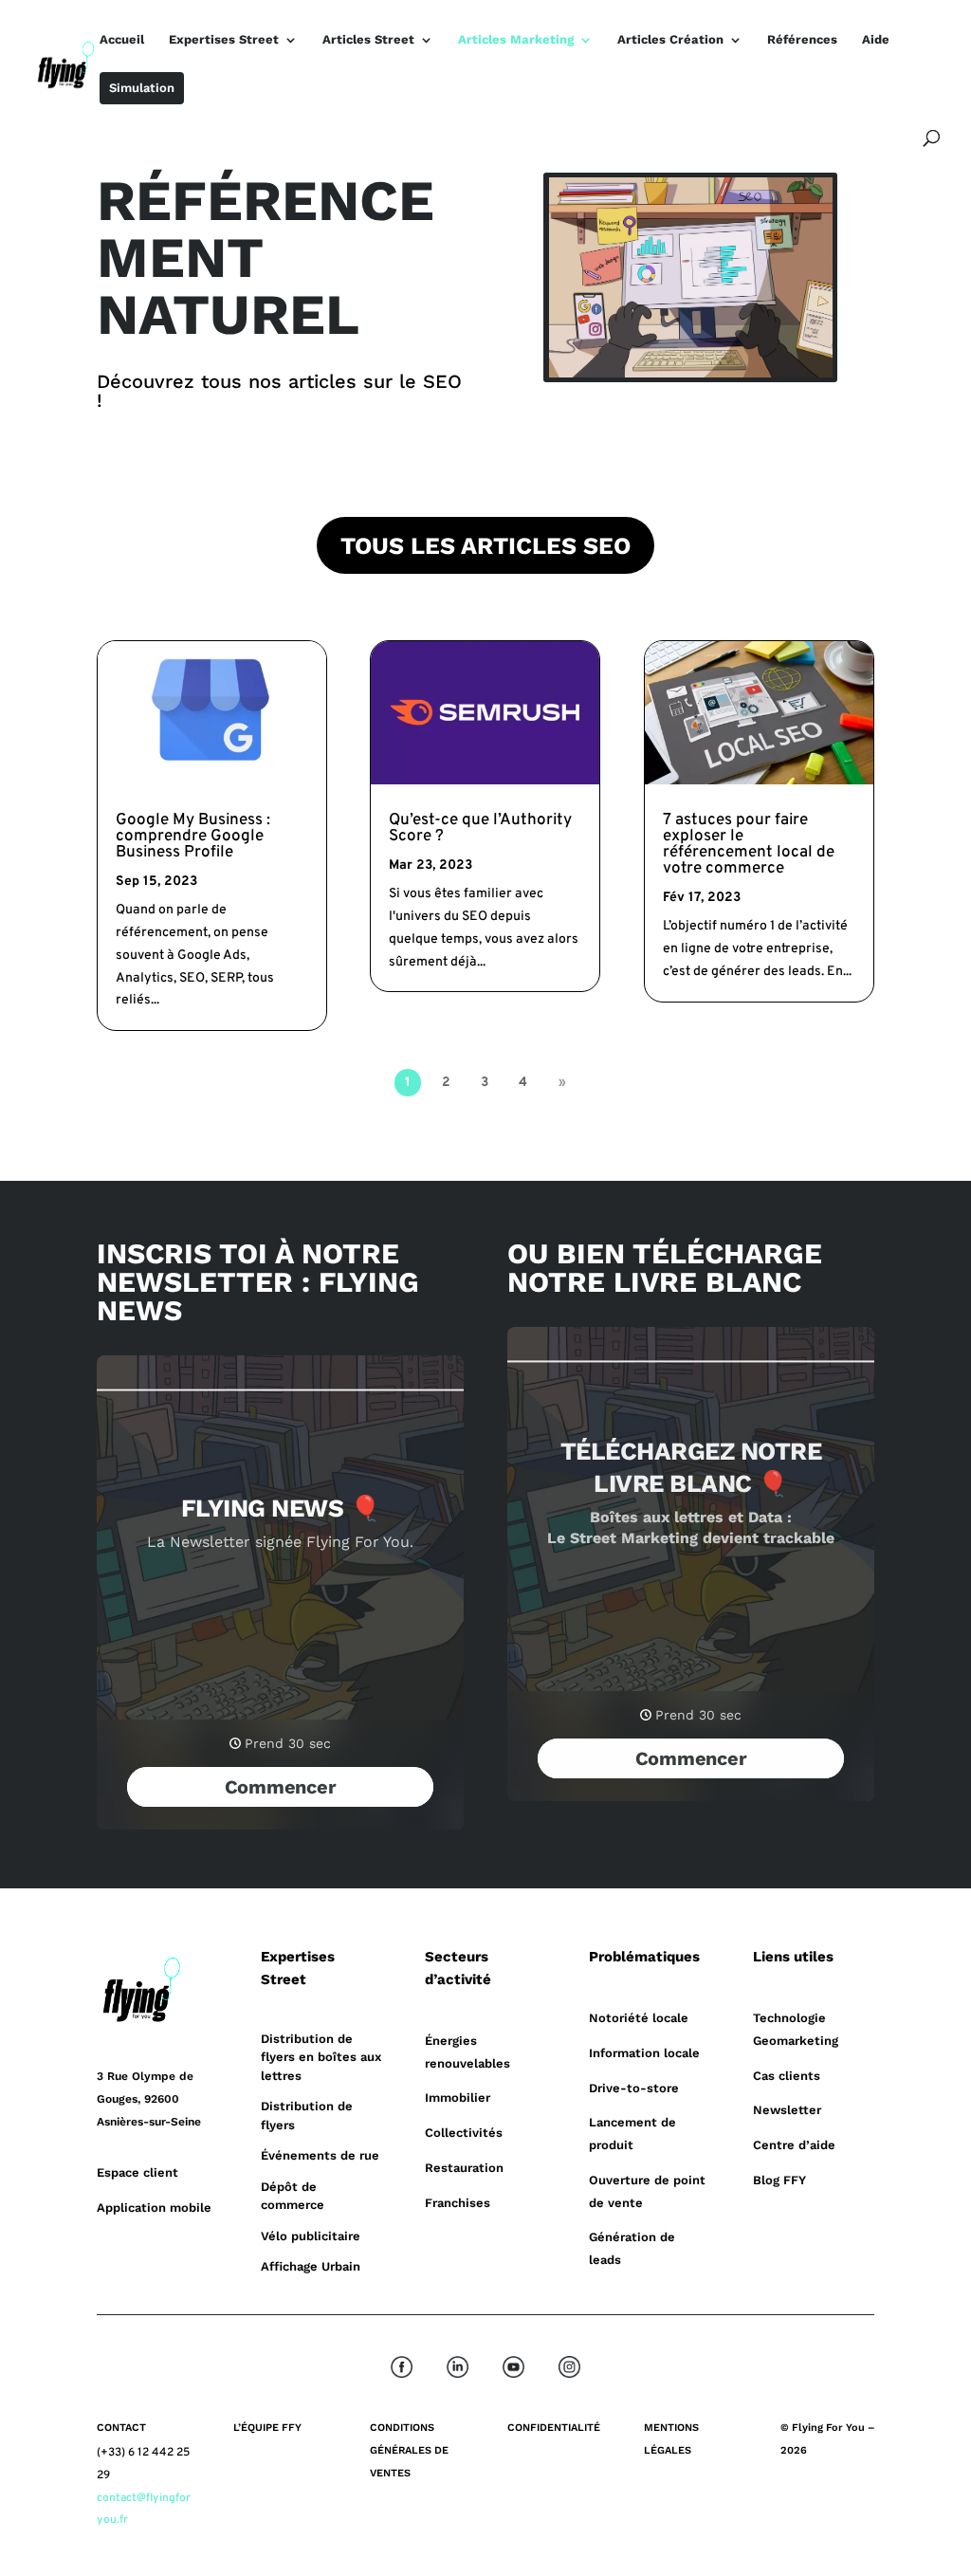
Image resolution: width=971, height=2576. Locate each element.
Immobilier (458, 2098)
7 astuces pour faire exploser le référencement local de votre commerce (749, 845)
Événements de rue (320, 2155)
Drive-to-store (634, 2088)
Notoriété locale (639, 2018)
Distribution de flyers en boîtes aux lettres (321, 2057)
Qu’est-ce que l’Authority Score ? (480, 828)
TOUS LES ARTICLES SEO (485, 546)
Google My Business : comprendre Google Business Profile (193, 837)
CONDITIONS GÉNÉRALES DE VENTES (409, 2450)
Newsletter (787, 2110)
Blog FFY (779, 2180)
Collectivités (464, 2133)
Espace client (137, 2172)
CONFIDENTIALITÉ (554, 2428)
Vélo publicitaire (311, 2236)
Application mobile (154, 2208)
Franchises (458, 2203)
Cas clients (787, 2076)
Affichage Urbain (311, 2266)
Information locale (644, 2053)
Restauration (464, 2168)
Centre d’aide (794, 2145)
